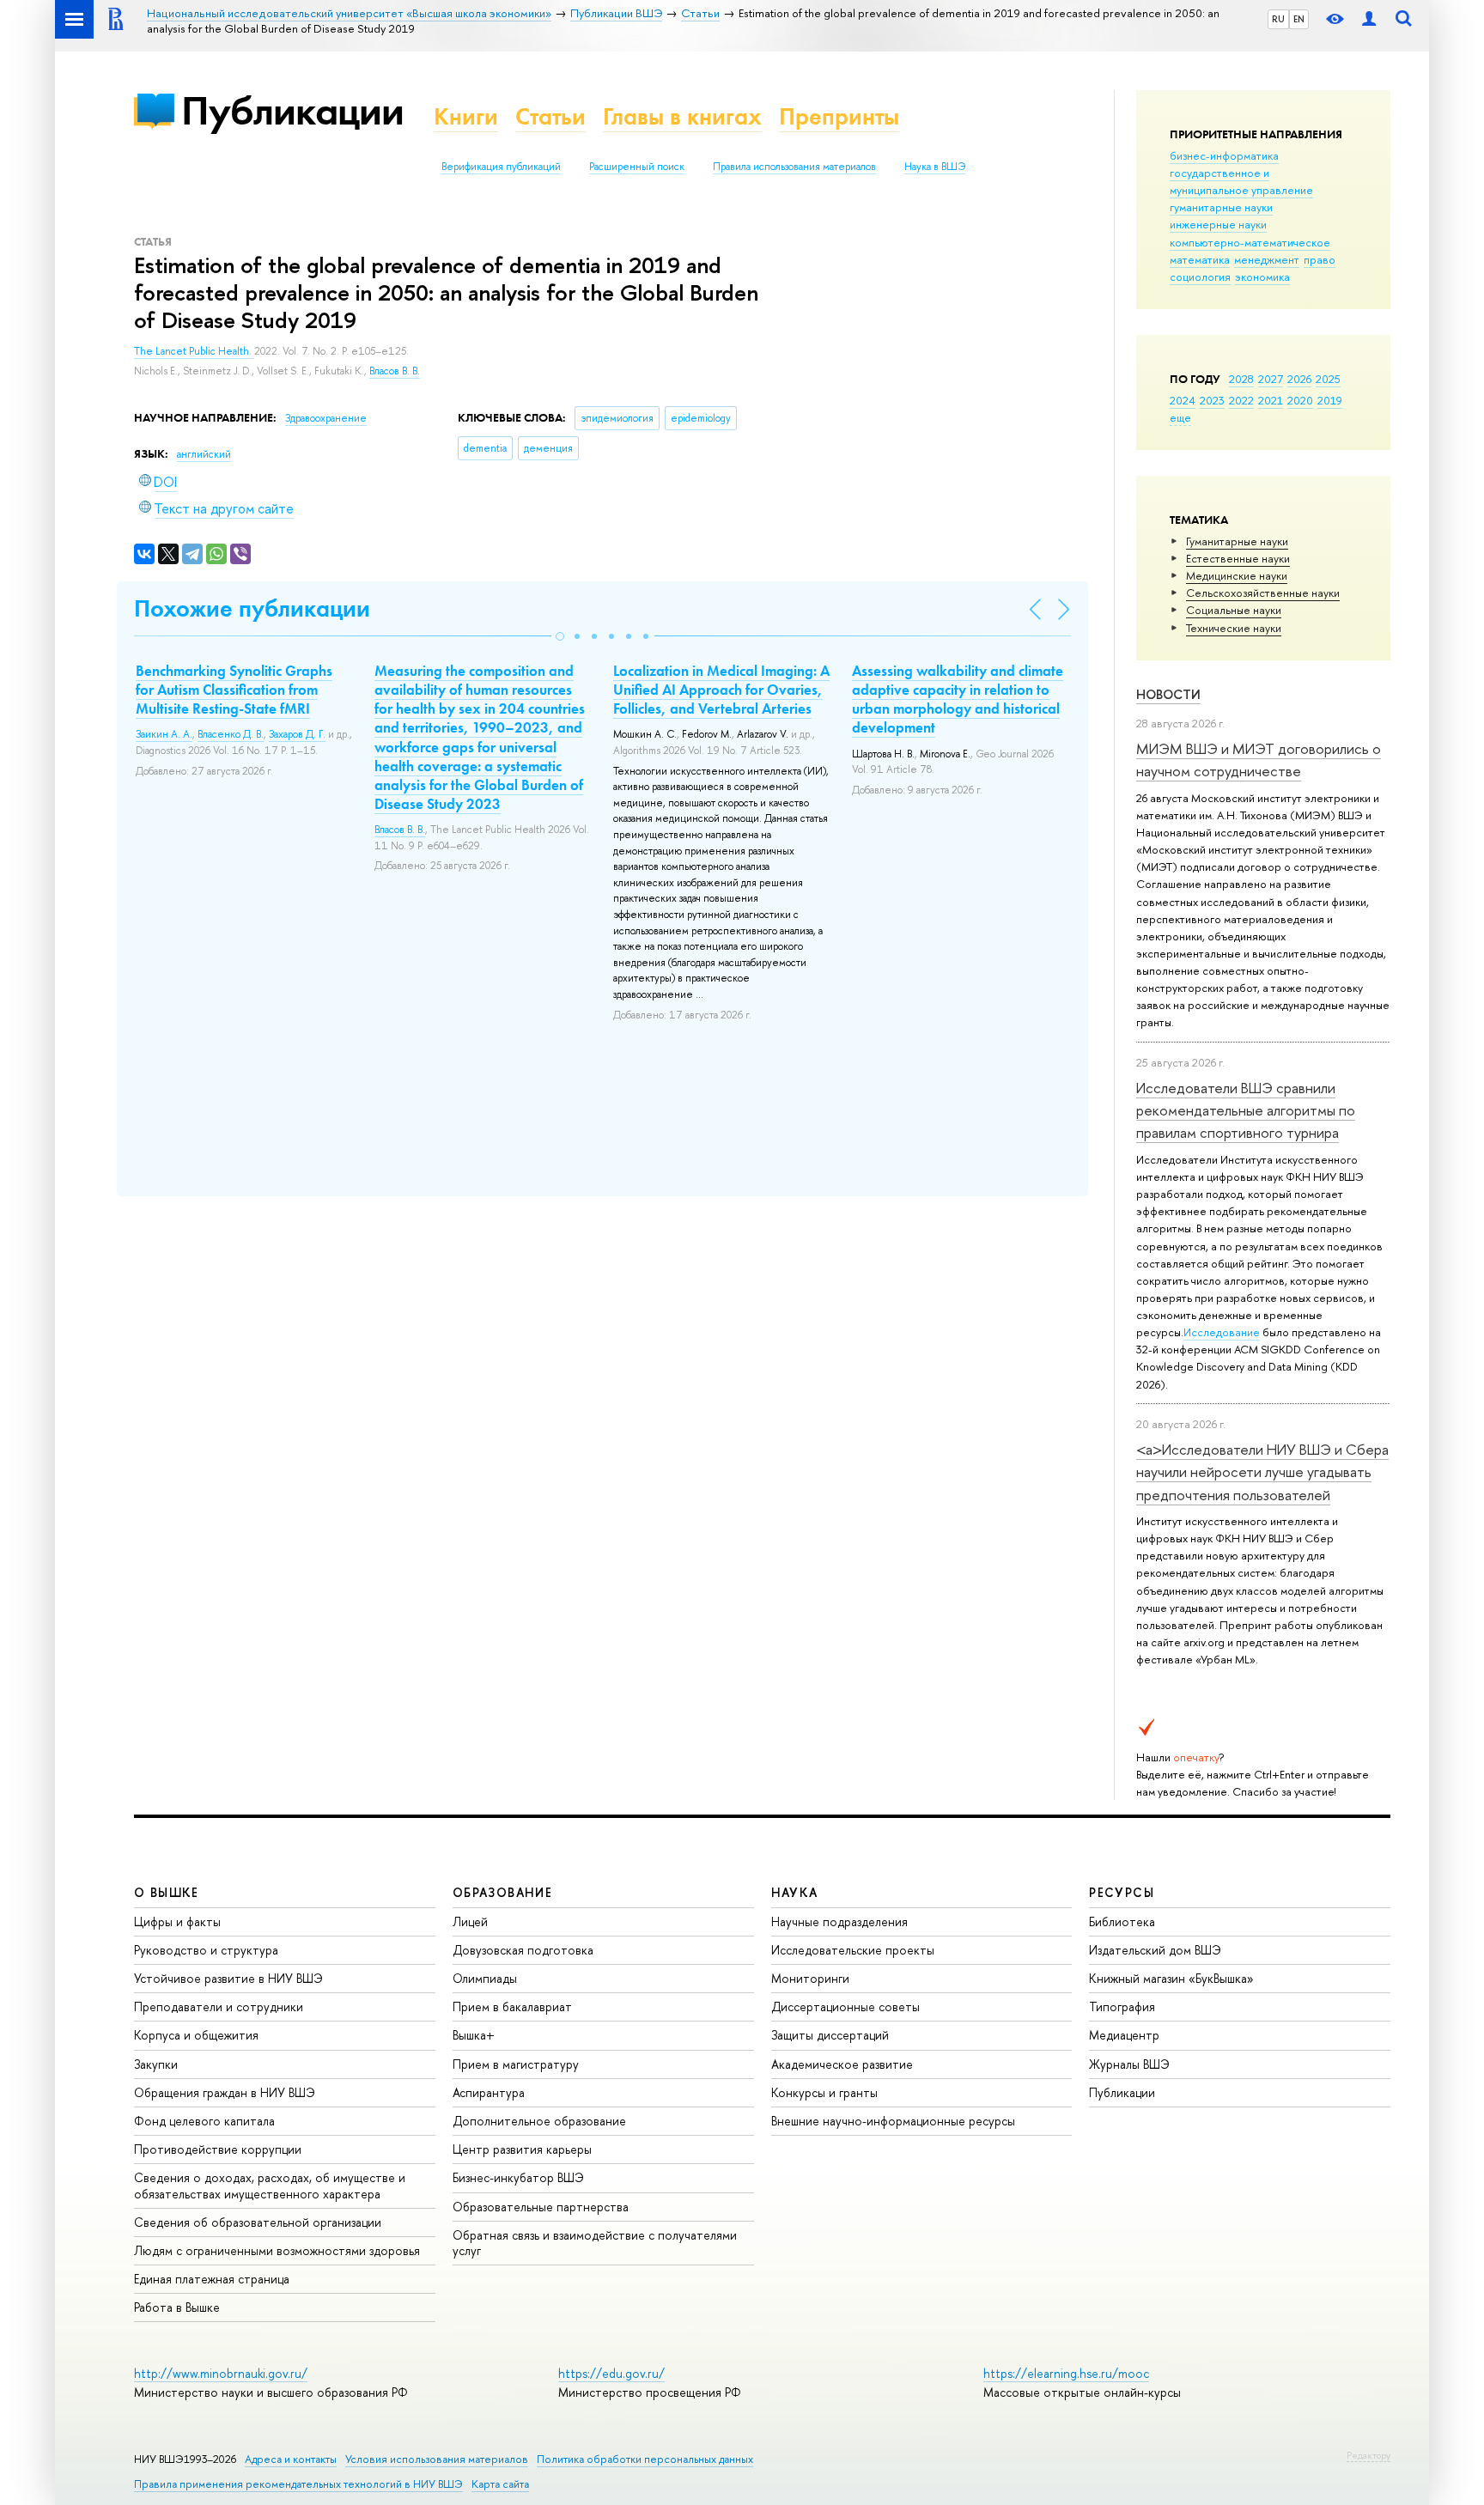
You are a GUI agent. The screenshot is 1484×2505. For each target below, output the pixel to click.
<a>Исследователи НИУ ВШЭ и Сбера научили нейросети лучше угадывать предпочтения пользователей (1262, 1472)
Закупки (156, 2064)
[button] (560, 636)
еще (1180, 417)
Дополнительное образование (539, 2121)
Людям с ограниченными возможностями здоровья (277, 2250)
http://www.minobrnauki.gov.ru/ (221, 2373)
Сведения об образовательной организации (258, 2222)
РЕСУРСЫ (1122, 1892)
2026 (1299, 379)
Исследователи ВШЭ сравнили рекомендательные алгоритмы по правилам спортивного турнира (1246, 1110)
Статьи (550, 116)
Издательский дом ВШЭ (1155, 1950)
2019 (1330, 400)
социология (1200, 277)
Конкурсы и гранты (824, 2092)
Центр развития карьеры (522, 2149)
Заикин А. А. (164, 734)
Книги (466, 116)
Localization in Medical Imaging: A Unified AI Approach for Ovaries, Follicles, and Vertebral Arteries (721, 690)
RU (1278, 19)
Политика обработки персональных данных (645, 2459)
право (1320, 259)
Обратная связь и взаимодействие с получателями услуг (595, 2243)
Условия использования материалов (437, 2459)
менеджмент (1267, 259)
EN (1299, 19)
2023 (1212, 400)
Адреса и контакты (291, 2459)
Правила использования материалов (794, 167)
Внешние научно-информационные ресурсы (893, 2121)
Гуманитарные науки (1237, 541)
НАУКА (795, 1892)
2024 (1183, 400)
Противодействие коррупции (218, 2149)
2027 (1271, 379)
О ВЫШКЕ (167, 1892)
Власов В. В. (395, 371)
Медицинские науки (1237, 575)
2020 (1300, 400)
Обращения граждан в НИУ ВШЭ (225, 2092)
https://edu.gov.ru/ (611, 2373)
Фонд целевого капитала (204, 2121)
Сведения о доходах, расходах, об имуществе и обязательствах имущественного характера (270, 2185)
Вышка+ (474, 2035)
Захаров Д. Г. (297, 734)
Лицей (470, 1921)
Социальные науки (1234, 610)
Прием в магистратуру (516, 2064)
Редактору (1368, 2455)
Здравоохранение (326, 418)
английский (204, 454)
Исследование (1222, 1332)
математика (1200, 259)
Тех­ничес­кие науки (1234, 628)
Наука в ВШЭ (935, 167)
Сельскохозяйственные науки (1263, 593)
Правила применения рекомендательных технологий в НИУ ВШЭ (298, 2484)
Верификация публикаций (501, 167)
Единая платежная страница (212, 2279)
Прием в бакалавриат (512, 2006)
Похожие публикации (252, 608)
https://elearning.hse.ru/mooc (1066, 2373)
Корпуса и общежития (196, 2035)
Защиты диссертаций (830, 2035)
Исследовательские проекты (853, 1950)
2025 (1328, 379)
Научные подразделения (839, 1921)
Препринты (839, 116)
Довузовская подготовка (523, 1950)
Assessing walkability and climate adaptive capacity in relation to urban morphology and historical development (958, 699)
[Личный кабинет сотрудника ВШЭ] (1369, 19)
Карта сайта (500, 2484)
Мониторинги (810, 1978)
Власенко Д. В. (231, 734)
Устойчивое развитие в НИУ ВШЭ (228, 1978)
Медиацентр (1124, 2035)
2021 (1271, 400)
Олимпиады (485, 1978)
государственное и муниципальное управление (1241, 181)
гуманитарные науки (1221, 207)
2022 (1241, 400)
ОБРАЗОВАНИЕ (502, 1892)
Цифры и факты (177, 1921)
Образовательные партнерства (541, 2207)
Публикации (292, 110)
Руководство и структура (206, 1950)
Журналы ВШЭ (1129, 2064)
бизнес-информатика (1224, 155)
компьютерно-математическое (1250, 242)
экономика (1262, 277)
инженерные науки (1218, 224)
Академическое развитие (842, 2064)
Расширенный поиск (637, 167)
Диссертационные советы (845, 2006)
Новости (1168, 694)
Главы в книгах (682, 116)
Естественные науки (1238, 558)
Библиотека (1122, 1921)
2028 (1241, 379)
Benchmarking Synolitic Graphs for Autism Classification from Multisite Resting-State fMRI (234, 690)
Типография (1122, 2006)
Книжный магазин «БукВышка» (1171, 1978)
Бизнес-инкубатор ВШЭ (518, 2177)
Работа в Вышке (177, 2307)
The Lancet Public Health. (194, 351)
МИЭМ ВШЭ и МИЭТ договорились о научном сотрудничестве (1259, 760)
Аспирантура (489, 2092)
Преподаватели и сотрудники (219, 2006)
